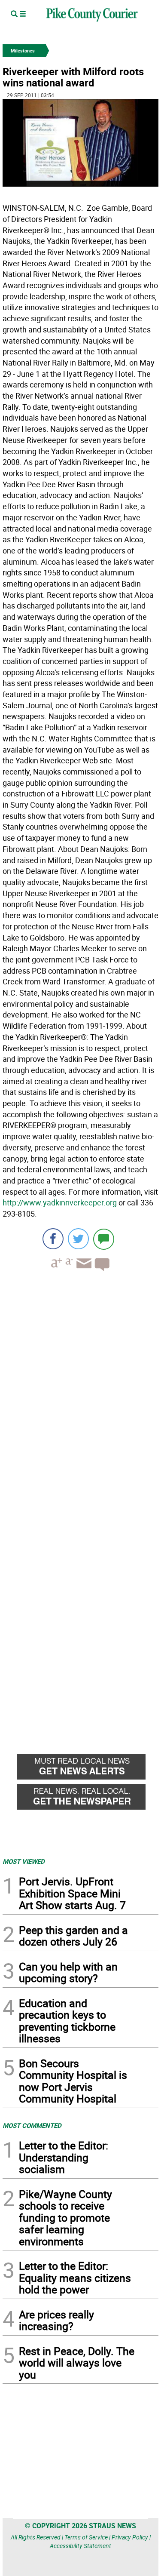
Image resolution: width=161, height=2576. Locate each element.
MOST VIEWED (24, 1861)
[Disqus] (80, 1396)
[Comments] (104, 1239)
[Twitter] (78, 1239)
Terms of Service (86, 2537)
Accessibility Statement (80, 2546)
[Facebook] (53, 1239)
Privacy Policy (130, 2537)
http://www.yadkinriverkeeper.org (60, 1202)
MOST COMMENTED (32, 2125)
